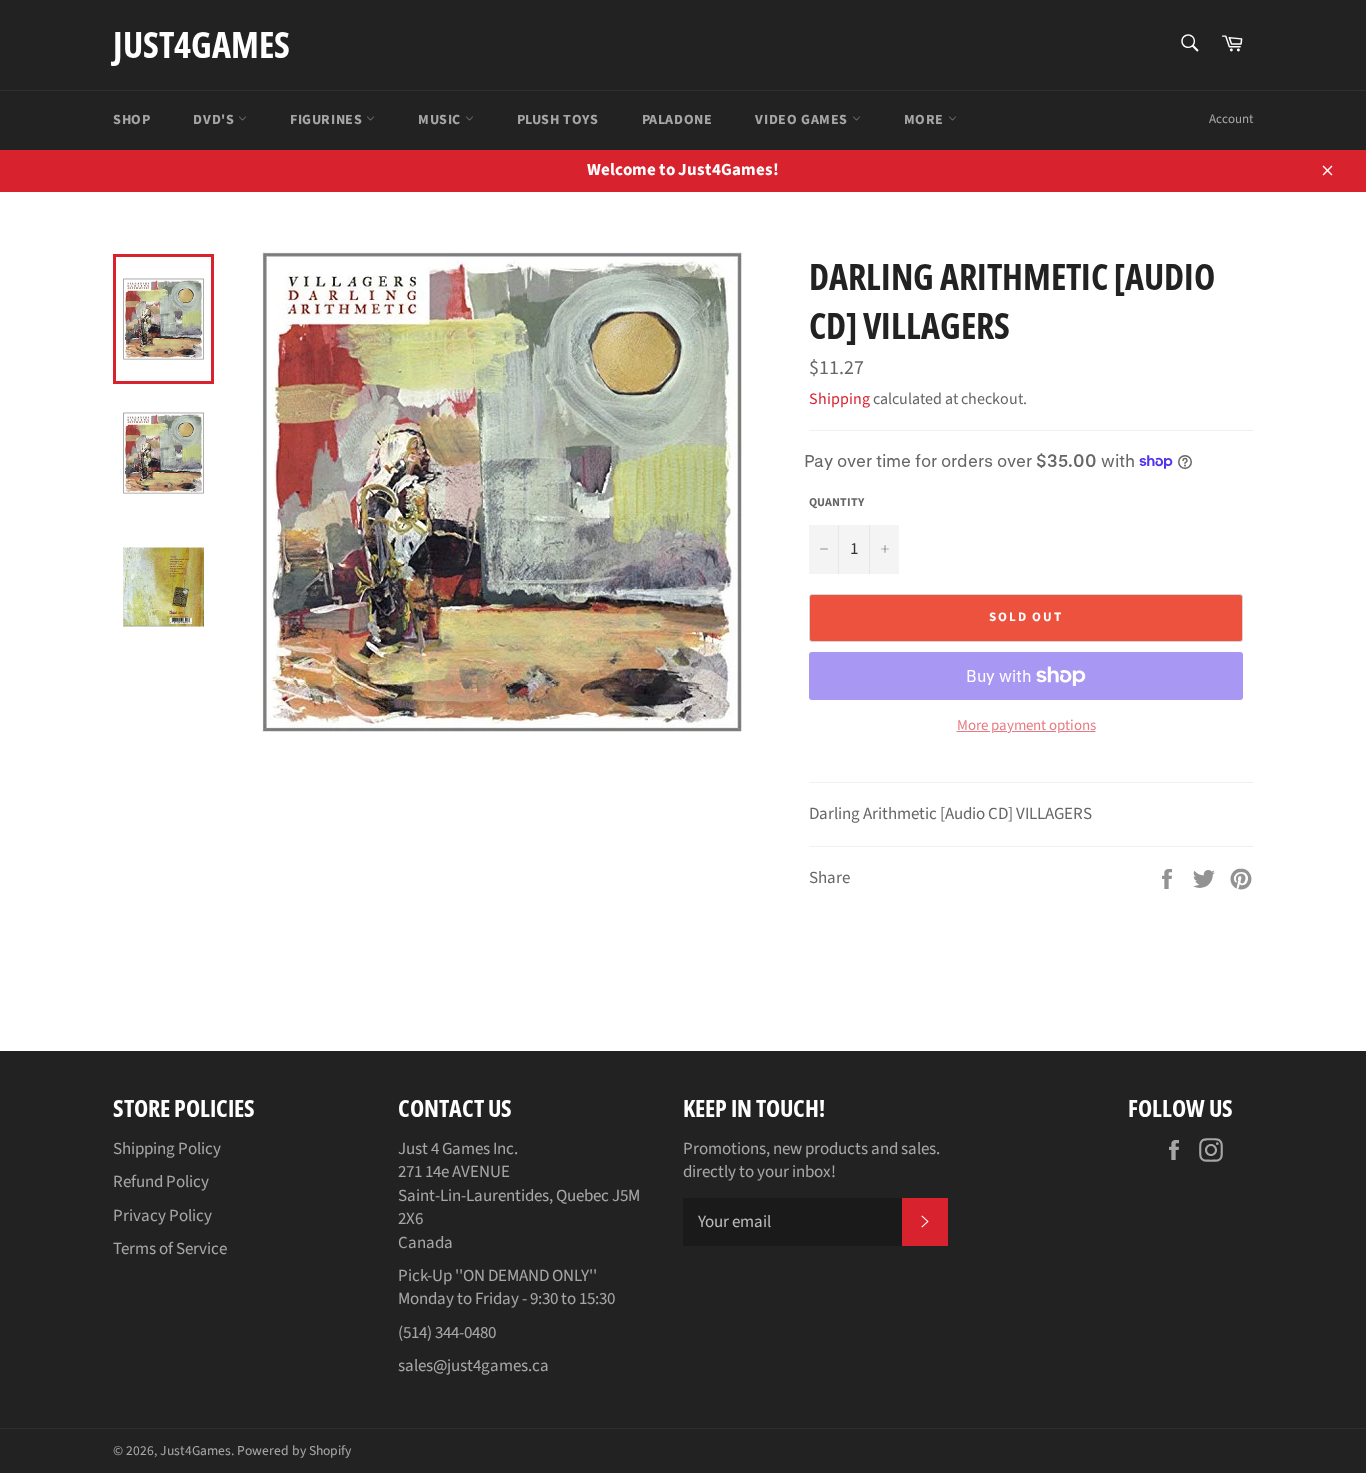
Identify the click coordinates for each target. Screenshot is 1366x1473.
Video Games (803, 120)
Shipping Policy (167, 1149)
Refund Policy (161, 1182)
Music (441, 120)
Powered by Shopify (294, 1450)
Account (1231, 119)
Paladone (677, 120)
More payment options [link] (1026, 726)
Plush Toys (558, 120)
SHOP (131, 120)
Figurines (328, 120)
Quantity (836, 503)
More (926, 120)
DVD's (215, 120)
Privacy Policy (162, 1216)
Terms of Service (170, 1249)
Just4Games (201, 44)
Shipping (839, 399)
